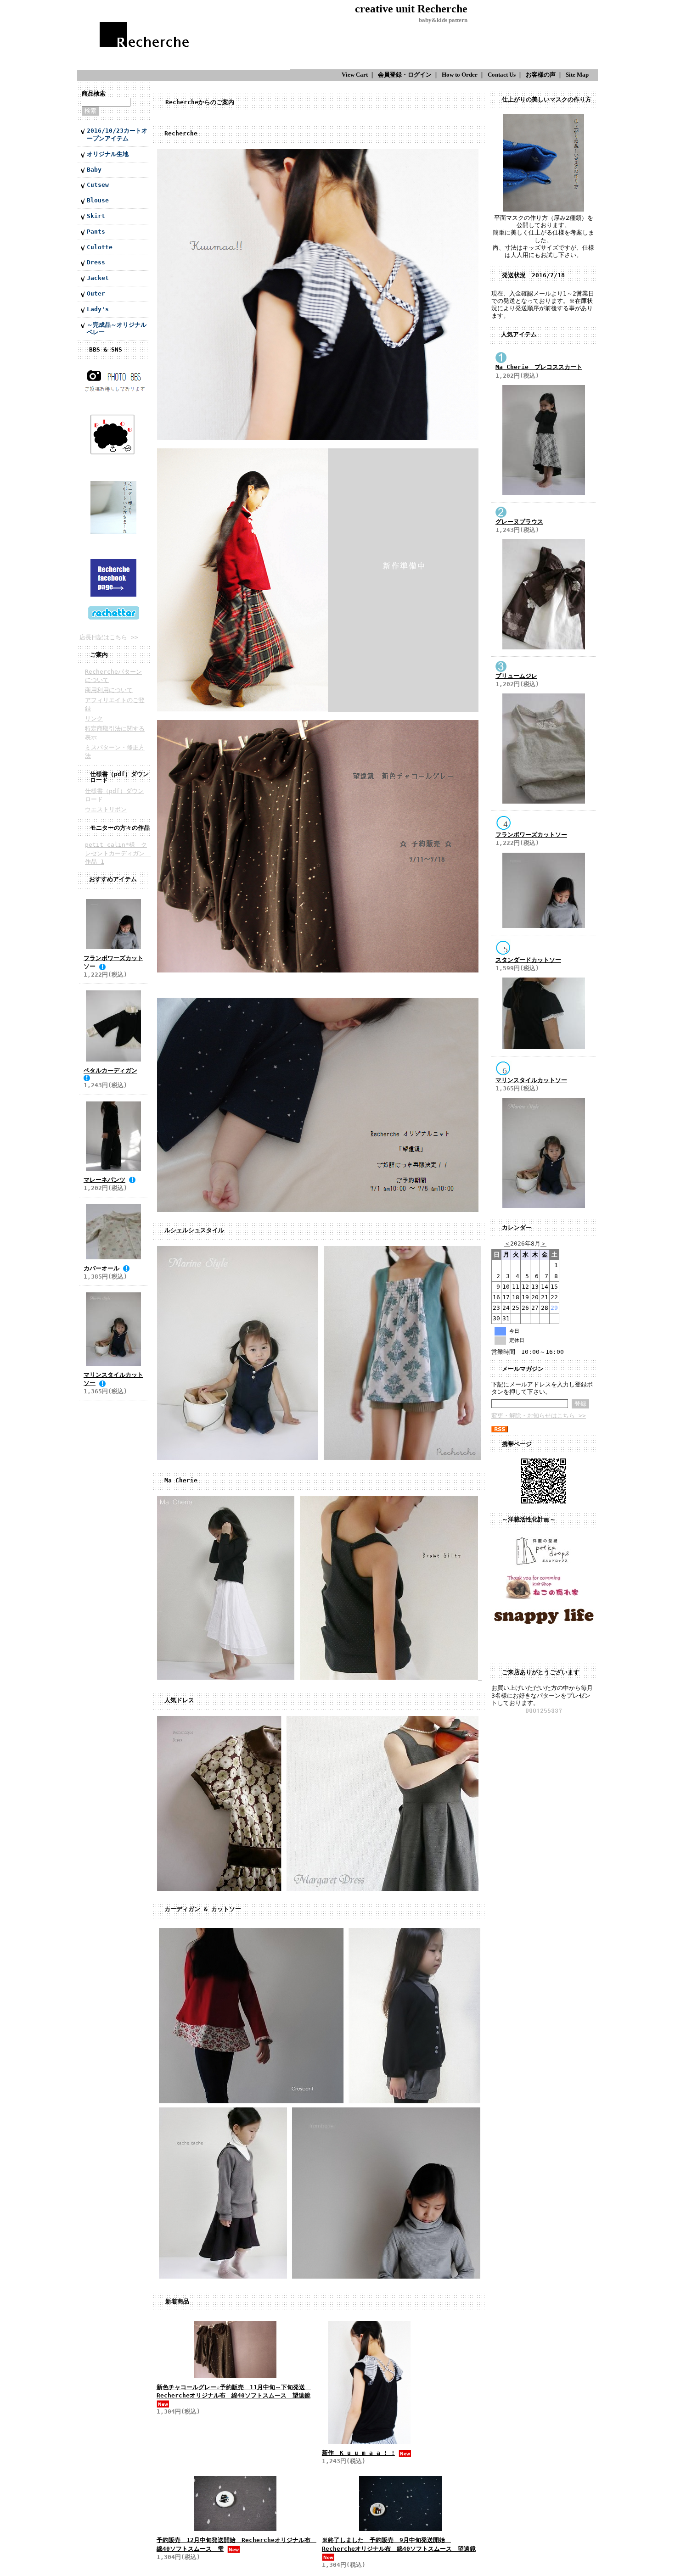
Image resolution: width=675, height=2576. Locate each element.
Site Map (577, 75)
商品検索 (94, 93)
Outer (96, 293)
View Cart (355, 75)
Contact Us (502, 75)
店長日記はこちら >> (109, 637)
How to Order (460, 75)
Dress (96, 262)
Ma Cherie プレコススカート (539, 367)
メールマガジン (523, 1369)
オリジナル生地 (108, 154)
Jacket (98, 278)
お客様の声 (541, 75)
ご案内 (99, 655)
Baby (94, 170)
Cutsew (98, 185)
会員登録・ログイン (405, 75)
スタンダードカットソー (528, 960)
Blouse (98, 200)
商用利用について (109, 690)
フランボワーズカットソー (531, 835)
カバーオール (101, 1268)
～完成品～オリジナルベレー (117, 329)
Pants (96, 232)
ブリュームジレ (516, 676)
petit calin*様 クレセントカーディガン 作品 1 (118, 853)
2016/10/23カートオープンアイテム (117, 134)
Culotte (100, 247)
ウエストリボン (106, 809)
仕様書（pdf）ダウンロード (119, 777)
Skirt (96, 216)
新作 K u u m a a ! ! (358, 2453)
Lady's (98, 309)
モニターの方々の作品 (120, 828)
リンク (94, 718)
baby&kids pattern (443, 20)
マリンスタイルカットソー (531, 1080)
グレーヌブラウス (519, 522)
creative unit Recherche (411, 8)
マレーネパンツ (104, 1180)
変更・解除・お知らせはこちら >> (539, 1416)
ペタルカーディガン (110, 1070)
